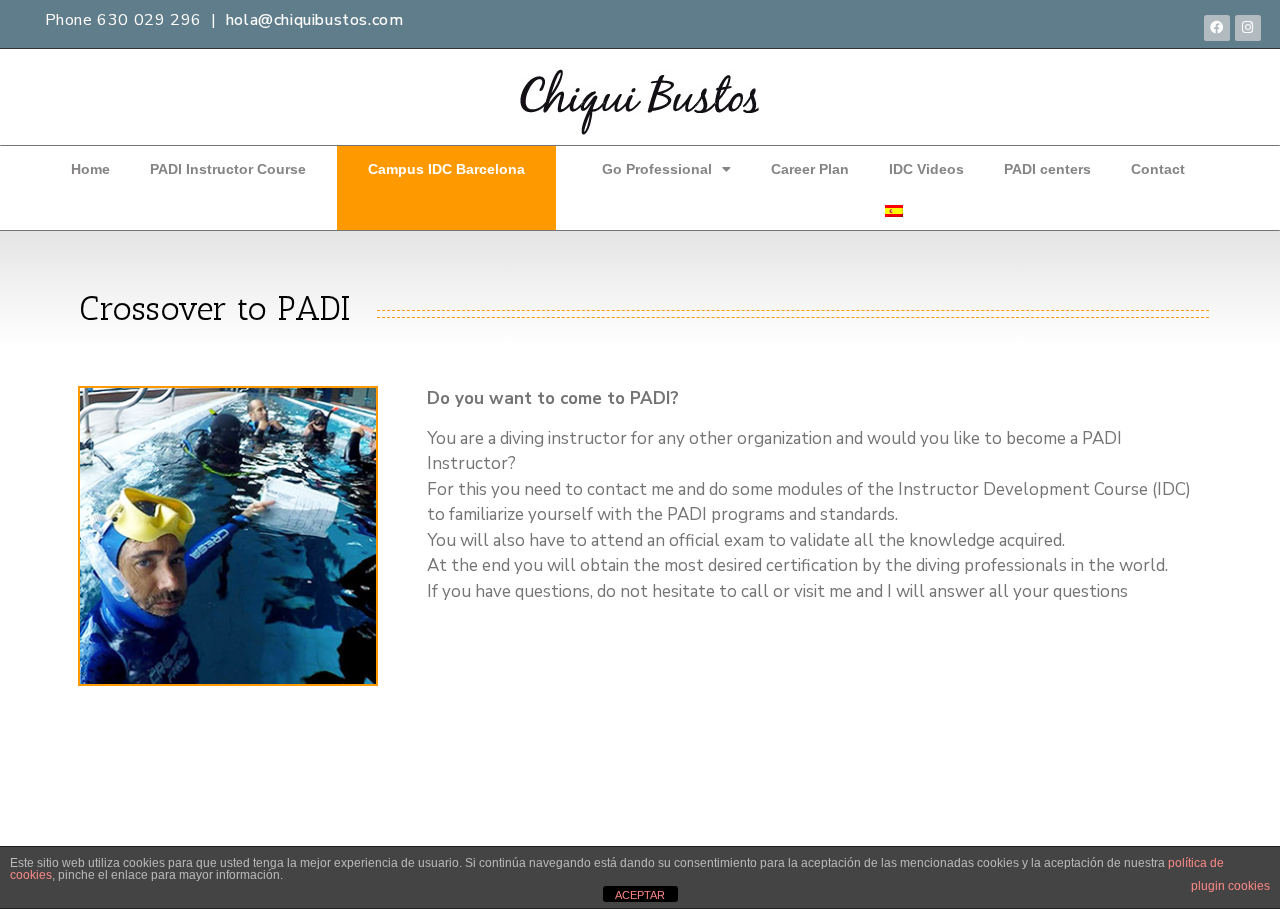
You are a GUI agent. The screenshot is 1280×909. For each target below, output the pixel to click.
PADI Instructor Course (228, 169)
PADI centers (1047, 169)
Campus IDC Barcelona (446, 169)
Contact (1158, 169)
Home (90, 169)
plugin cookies (1230, 886)
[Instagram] (1248, 28)
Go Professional (657, 169)
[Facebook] (1217, 28)
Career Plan (810, 169)
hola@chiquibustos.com (315, 20)
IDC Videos (926, 169)
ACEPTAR (640, 895)
